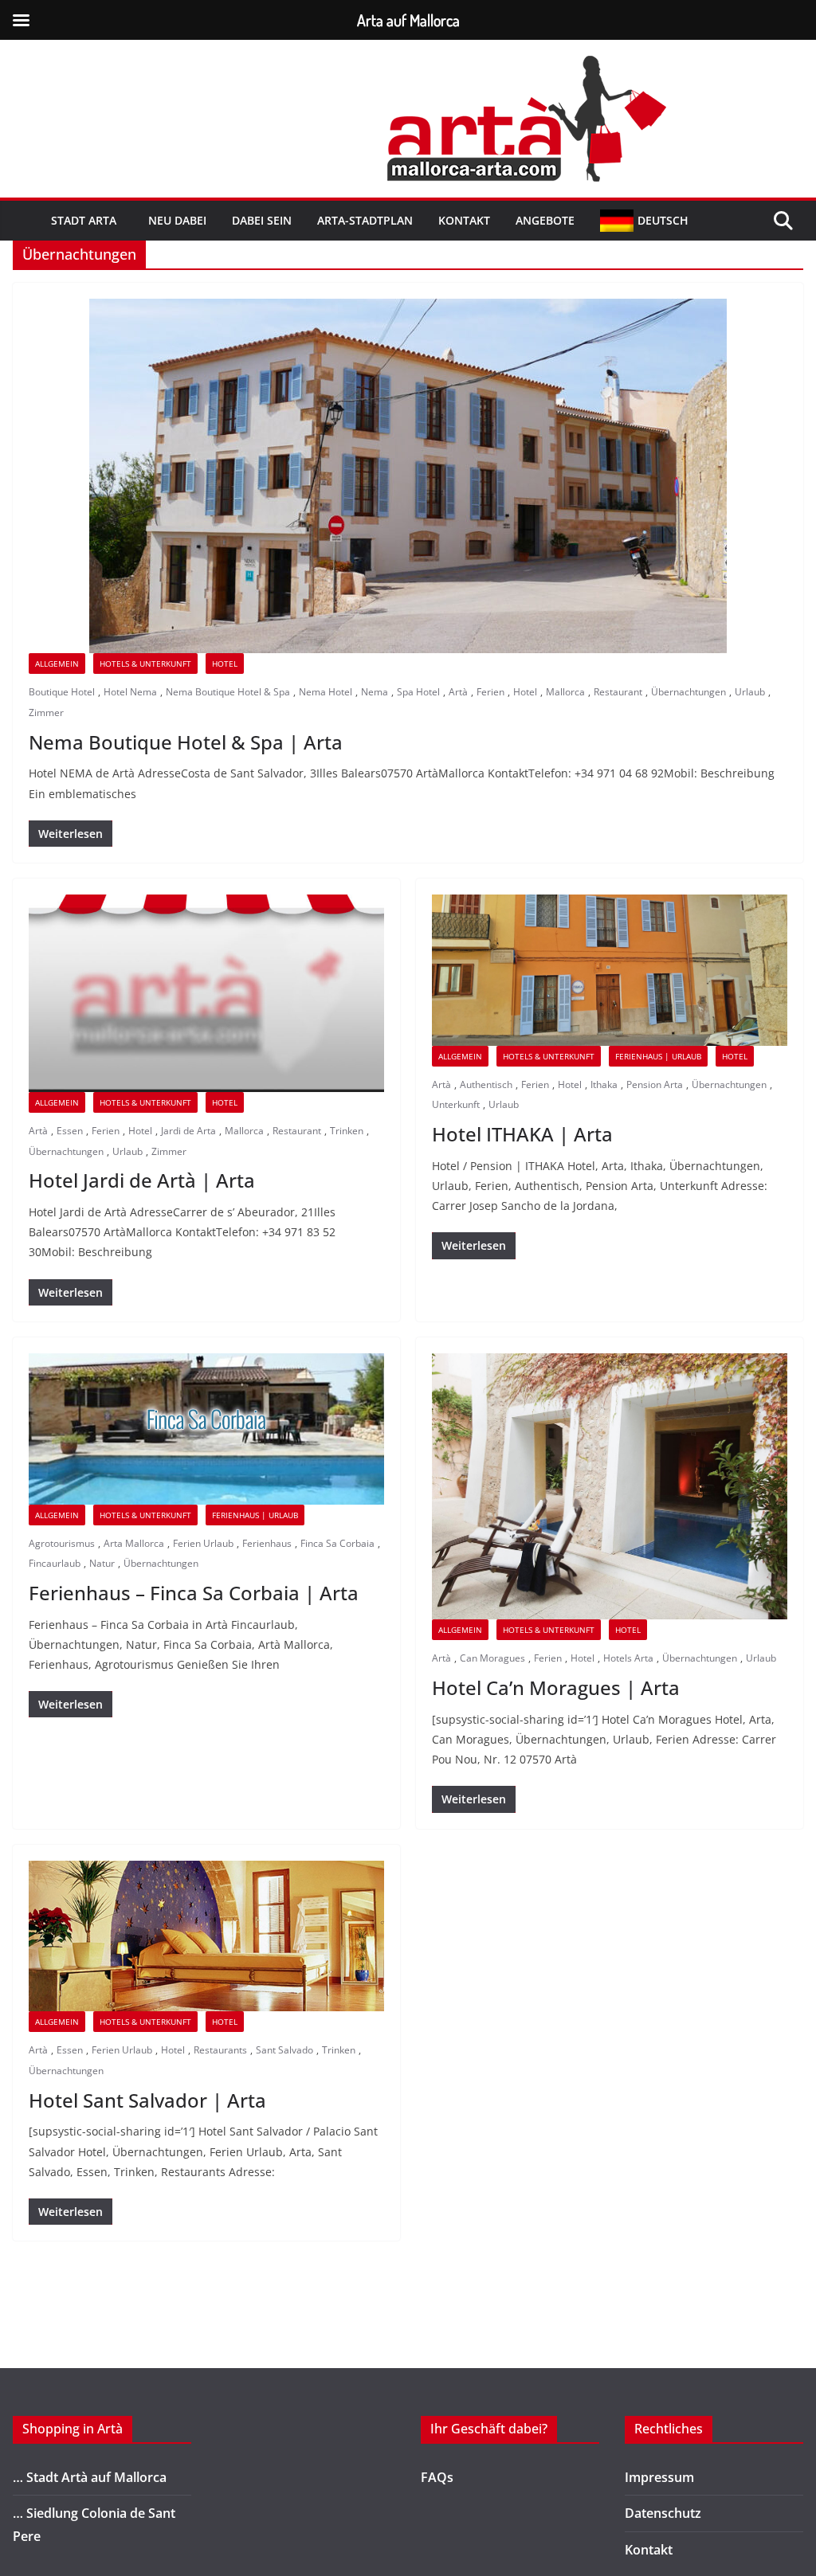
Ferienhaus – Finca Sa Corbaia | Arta (194, 1593)
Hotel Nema (130, 692)
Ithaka (604, 1084)
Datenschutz (663, 2513)
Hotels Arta (628, 1658)
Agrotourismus (62, 1543)
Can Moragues (492, 1658)
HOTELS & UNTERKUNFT (145, 664)
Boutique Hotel (62, 692)
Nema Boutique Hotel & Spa (228, 692)
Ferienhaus (267, 1543)
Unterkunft (456, 1104)
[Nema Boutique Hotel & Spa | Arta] (408, 476)
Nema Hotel (326, 692)
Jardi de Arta (188, 1131)
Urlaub (750, 692)
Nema (375, 692)
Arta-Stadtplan (365, 220)
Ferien (490, 692)
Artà (458, 692)
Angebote (545, 220)
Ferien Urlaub (203, 1543)
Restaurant (618, 692)
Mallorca (565, 692)
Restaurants (220, 2050)
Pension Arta (655, 1084)
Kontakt (464, 220)
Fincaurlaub (55, 1563)
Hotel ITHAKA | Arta (522, 1134)
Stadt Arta (84, 220)
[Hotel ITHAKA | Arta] (610, 970)
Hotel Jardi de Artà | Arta (142, 1180)
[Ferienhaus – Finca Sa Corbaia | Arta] (206, 1429)
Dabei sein (262, 220)
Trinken (347, 1131)
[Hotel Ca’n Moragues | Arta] (610, 1487)
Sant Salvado (284, 2050)
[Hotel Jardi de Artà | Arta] (206, 993)
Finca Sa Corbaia (337, 1543)
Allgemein (57, 664)
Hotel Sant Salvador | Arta (147, 2100)
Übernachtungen (688, 692)
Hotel (225, 664)
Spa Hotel (418, 692)
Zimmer (46, 713)
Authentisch (486, 1084)
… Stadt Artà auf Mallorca (90, 2477)
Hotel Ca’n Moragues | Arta (556, 1687)
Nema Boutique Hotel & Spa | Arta (186, 742)
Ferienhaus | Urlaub (658, 1056)
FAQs (437, 2477)
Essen (70, 1131)
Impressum (659, 2477)
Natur (102, 1563)
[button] (120, 221)
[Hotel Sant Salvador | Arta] (206, 1936)
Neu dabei (177, 220)
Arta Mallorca (134, 1543)
